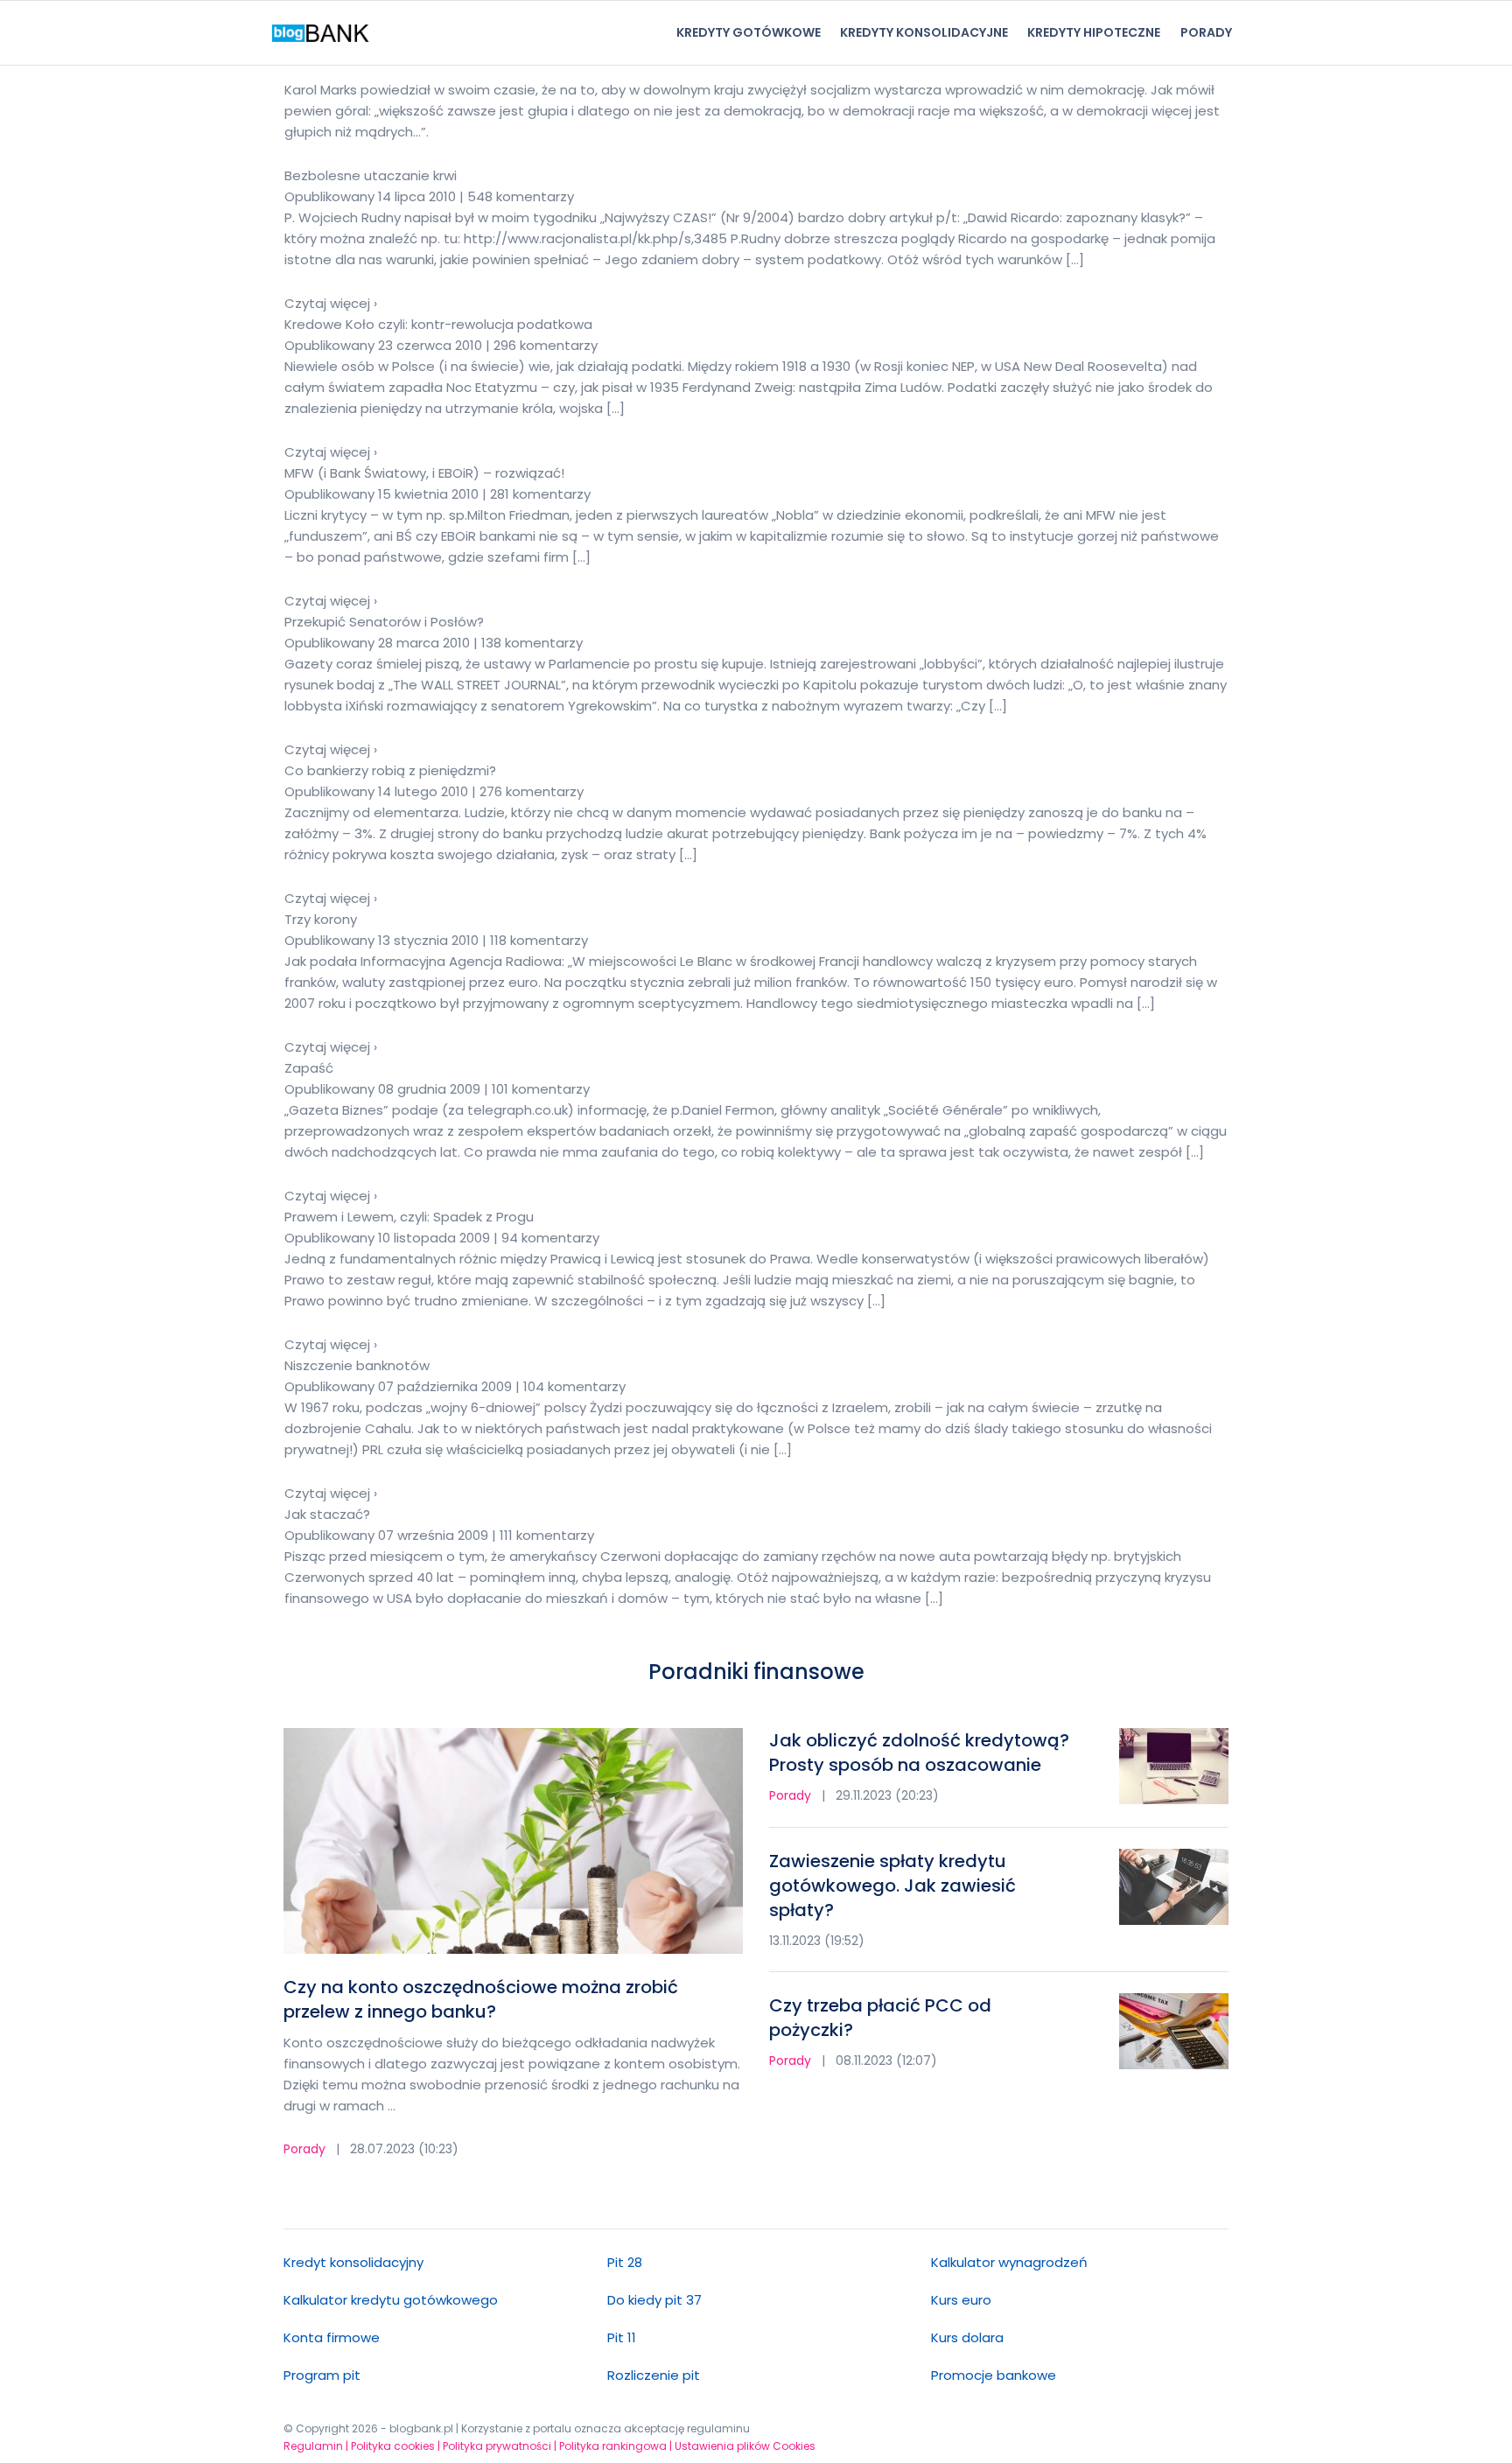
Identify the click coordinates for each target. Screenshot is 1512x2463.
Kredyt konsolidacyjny (353, 2262)
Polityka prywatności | (500, 2446)
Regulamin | (316, 2446)
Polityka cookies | (395, 2446)
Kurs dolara (967, 2337)
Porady (1206, 32)
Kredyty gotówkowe (749, 32)
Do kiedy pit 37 (654, 2300)
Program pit (322, 2375)
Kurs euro (961, 2300)
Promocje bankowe (994, 2375)
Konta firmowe (332, 2337)
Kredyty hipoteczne (1094, 32)
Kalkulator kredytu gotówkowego (391, 2300)
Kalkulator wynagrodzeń (1009, 2262)
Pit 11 (622, 2337)
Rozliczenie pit (654, 2375)
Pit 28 (625, 2262)
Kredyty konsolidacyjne (924, 32)
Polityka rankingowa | (616, 2446)
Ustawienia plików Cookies (745, 2446)
